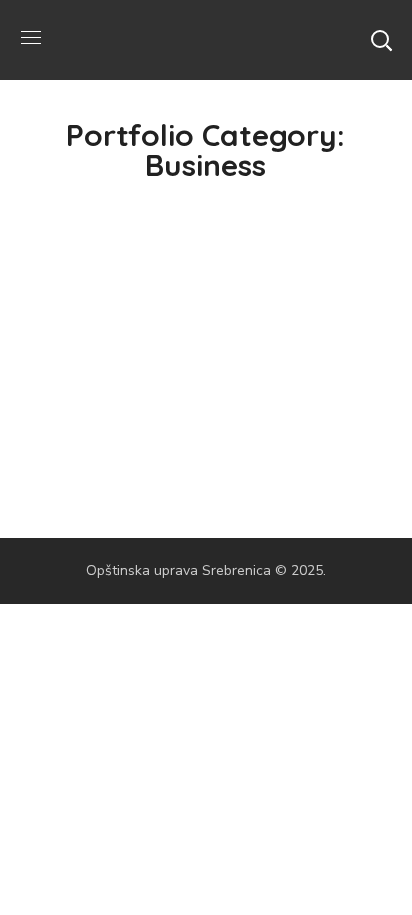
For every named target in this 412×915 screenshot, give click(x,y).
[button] (381, 40)
